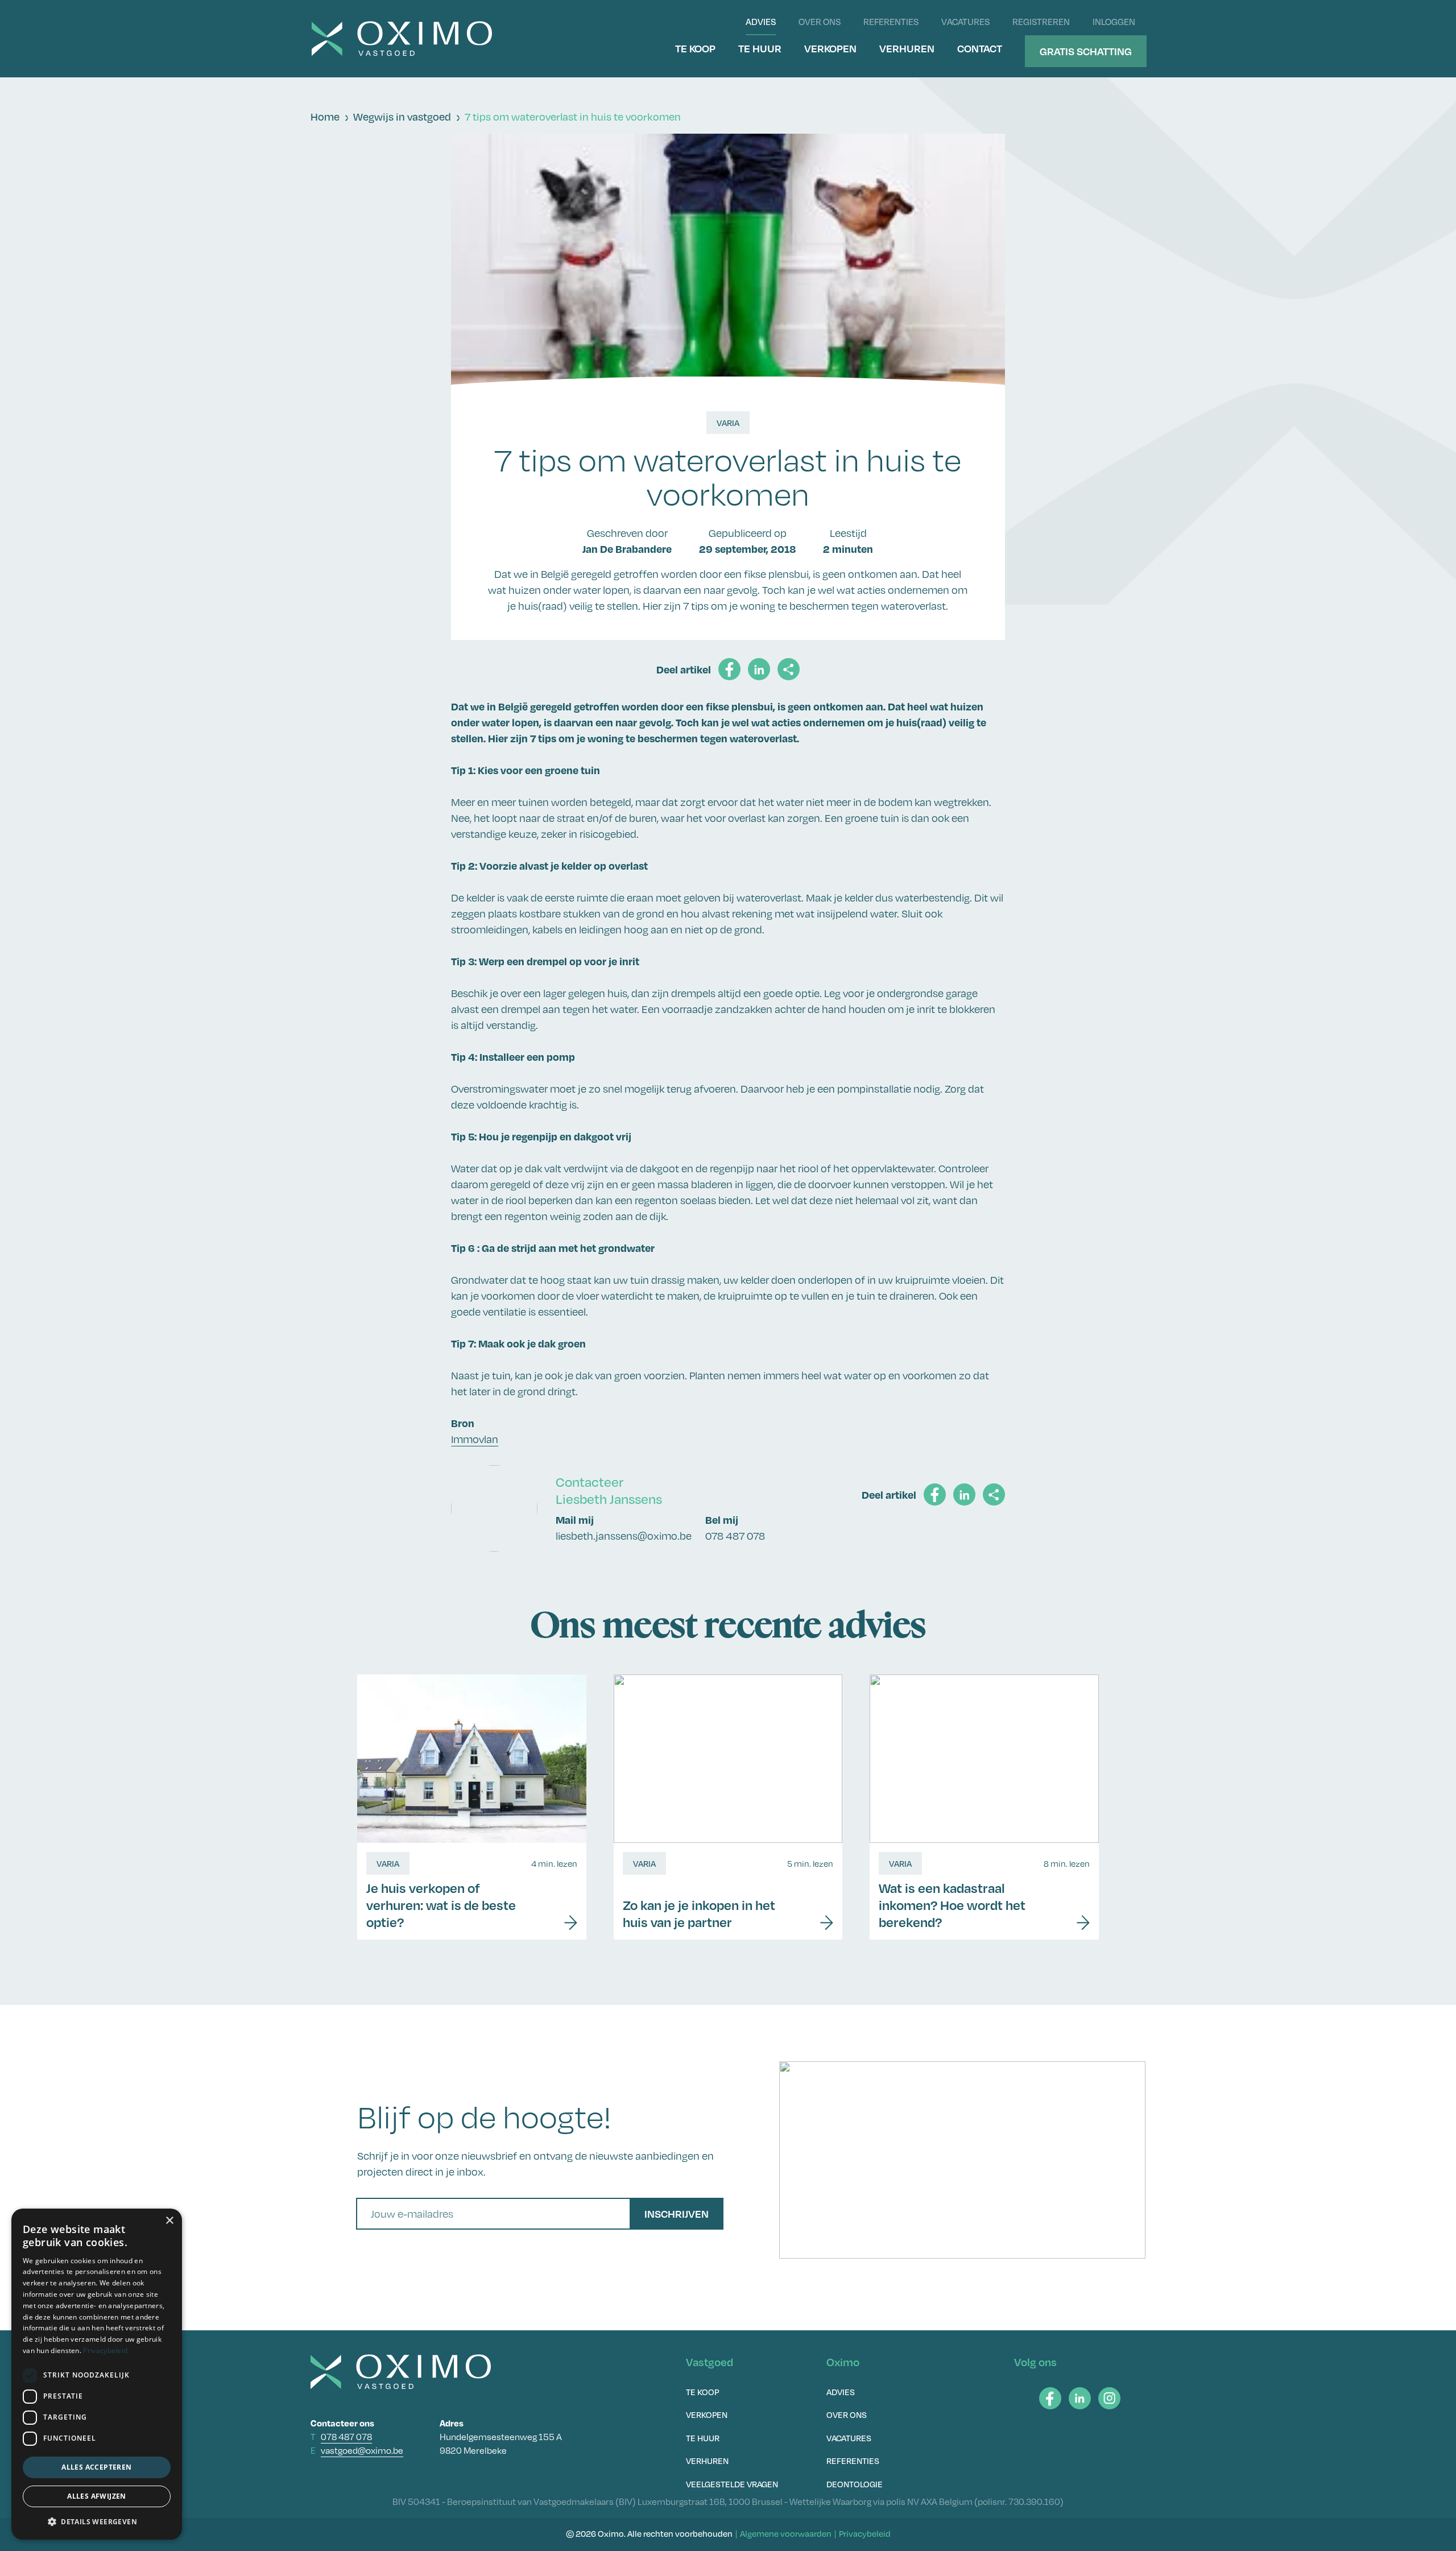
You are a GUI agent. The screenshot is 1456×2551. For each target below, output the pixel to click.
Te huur (760, 48)
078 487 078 (735, 1536)
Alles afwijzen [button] (97, 2496)
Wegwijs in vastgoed (402, 117)
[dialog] (97, 2374)
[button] (97, 2521)
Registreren (1041, 22)
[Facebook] (1050, 2398)
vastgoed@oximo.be (362, 2451)
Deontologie (855, 2484)
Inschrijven (677, 2213)
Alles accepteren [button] (96, 2467)
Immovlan (475, 1439)
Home (325, 117)
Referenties (891, 22)
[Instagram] (1109, 2398)
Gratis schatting (1086, 51)
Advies (761, 22)
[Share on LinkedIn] (759, 669)
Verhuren (907, 48)
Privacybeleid (865, 2533)
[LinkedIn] (1080, 2398)
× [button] (169, 2221)
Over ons (820, 22)
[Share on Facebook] (729, 669)
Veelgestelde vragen (732, 2484)
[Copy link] (789, 669)
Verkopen (830, 48)
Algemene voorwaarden (786, 2533)
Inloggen (1114, 22)
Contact (980, 48)
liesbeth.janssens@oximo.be (624, 1536)
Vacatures (965, 22)
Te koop (695, 48)
